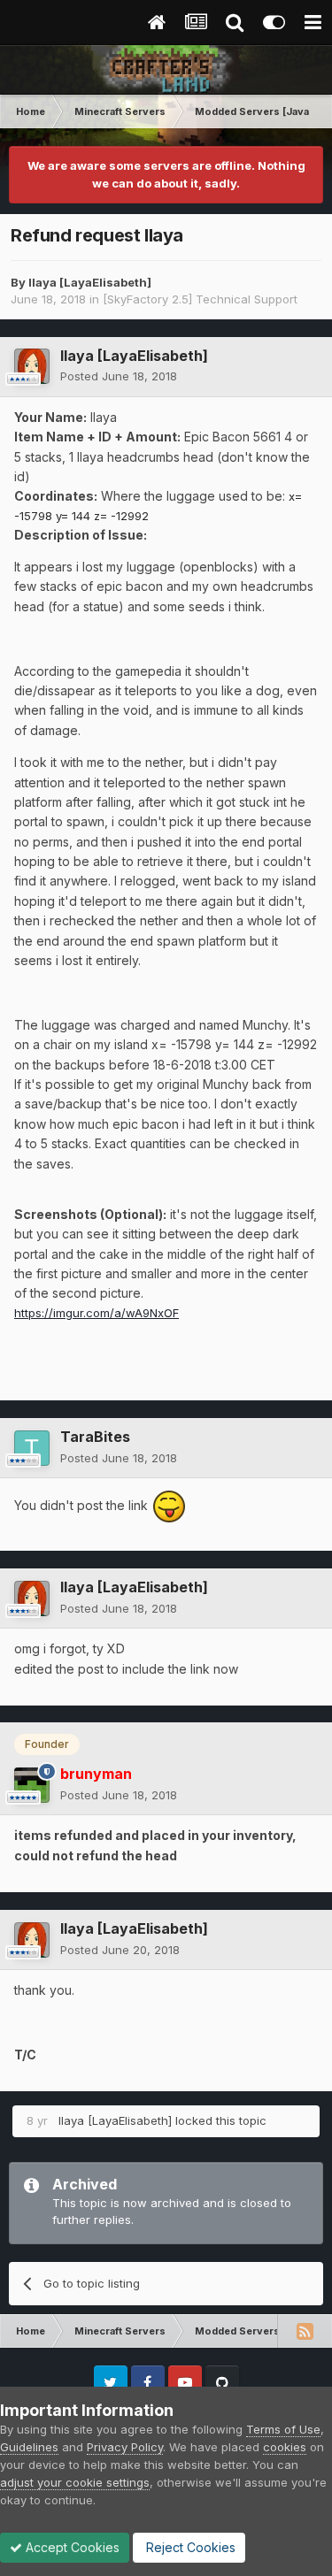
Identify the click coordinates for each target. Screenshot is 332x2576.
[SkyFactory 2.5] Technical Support (200, 299)
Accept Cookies (71, 2547)
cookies (285, 2447)
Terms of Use (283, 2429)
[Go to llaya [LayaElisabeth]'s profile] (32, 366)
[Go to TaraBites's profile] (32, 1448)
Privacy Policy (125, 2447)
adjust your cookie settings (75, 2482)
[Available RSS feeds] (305, 2331)
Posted (119, 376)
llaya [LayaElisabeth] (90, 282)
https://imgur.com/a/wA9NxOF (97, 1313)
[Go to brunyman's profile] (32, 1785)
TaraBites (95, 1437)
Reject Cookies (189, 2547)
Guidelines (29, 2447)
